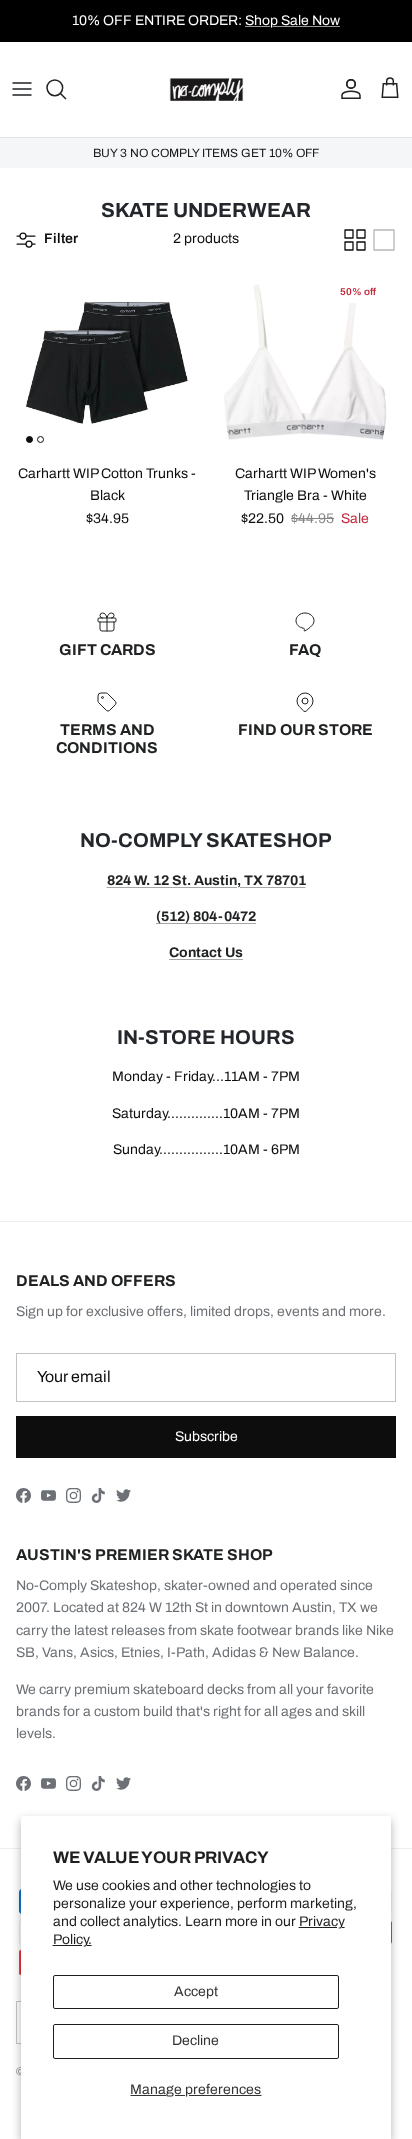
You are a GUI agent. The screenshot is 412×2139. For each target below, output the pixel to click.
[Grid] (355, 240)
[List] (384, 240)
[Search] (66, 89)
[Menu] (22, 89)
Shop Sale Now (292, 20)
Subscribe (206, 1436)
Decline (195, 2040)
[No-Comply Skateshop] (206, 89)
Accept (196, 1991)
